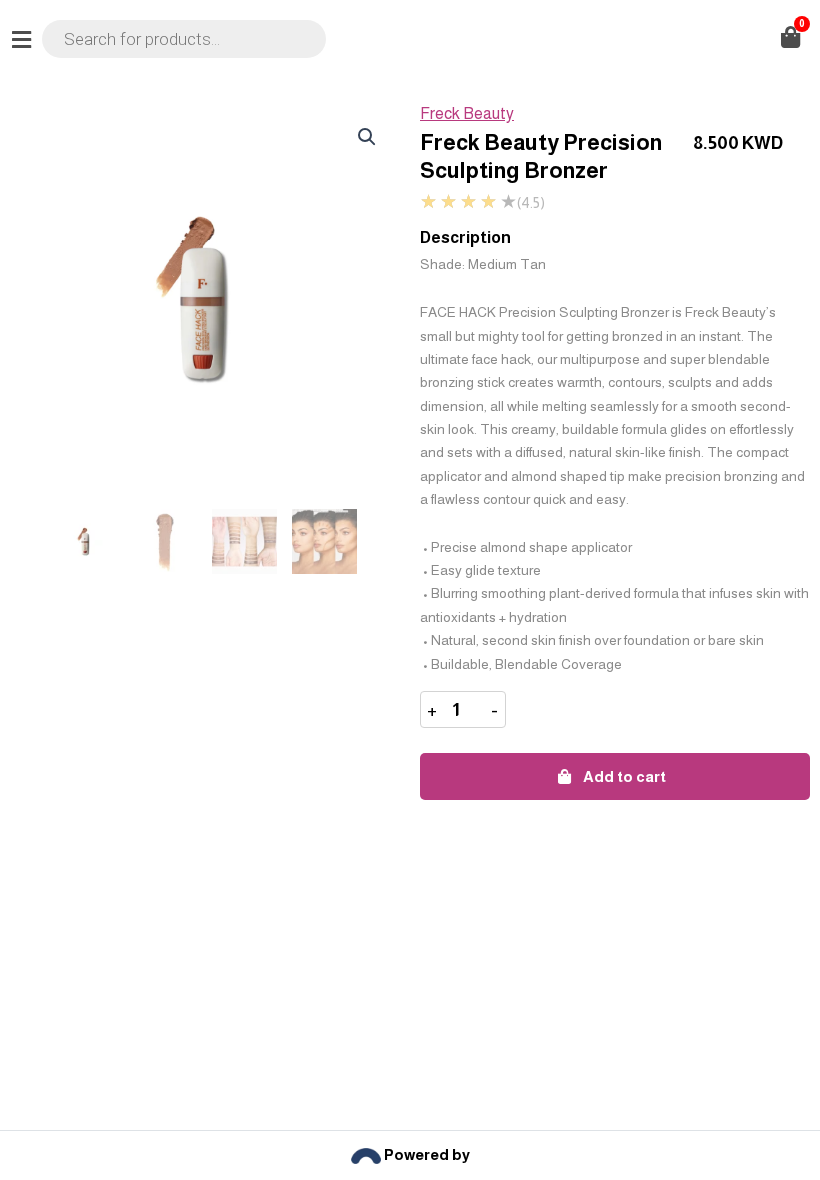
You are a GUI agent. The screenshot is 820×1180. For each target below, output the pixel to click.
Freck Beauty (467, 113)
